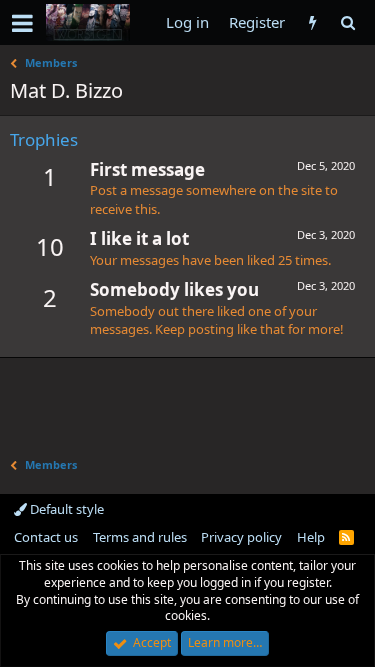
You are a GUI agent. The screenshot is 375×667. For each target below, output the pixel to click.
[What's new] (312, 22)
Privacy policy (241, 537)
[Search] (347, 22)
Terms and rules (140, 537)
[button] (22, 23)
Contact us (46, 537)
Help (311, 537)
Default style (65, 509)
